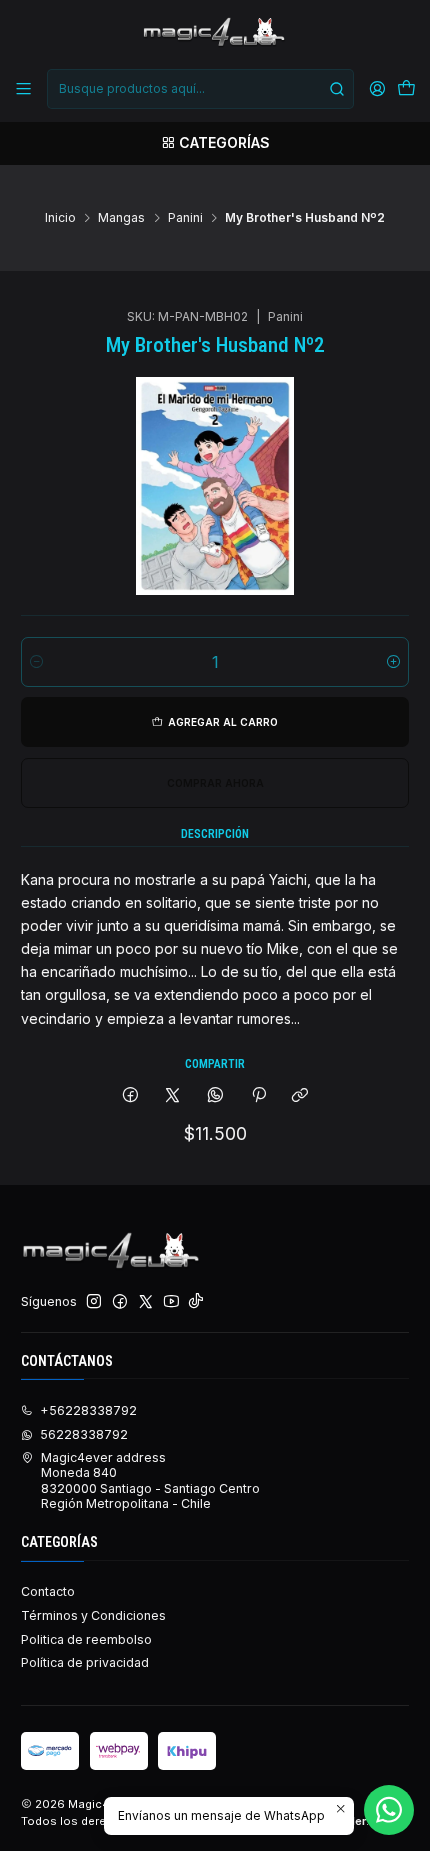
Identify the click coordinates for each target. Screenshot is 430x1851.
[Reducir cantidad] (36, 662)
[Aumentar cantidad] (393, 662)
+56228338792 (88, 1410)
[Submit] (337, 89)
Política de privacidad (85, 1662)
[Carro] (406, 89)
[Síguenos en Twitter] (146, 1302)
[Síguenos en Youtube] (171, 1302)
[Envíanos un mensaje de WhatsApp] (389, 1810)
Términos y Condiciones (93, 1615)
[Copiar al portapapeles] (300, 1096)
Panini (185, 218)
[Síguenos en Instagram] (94, 1302)
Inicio (60, 218)
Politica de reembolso (86, 1639)
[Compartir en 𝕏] (173, 1096)
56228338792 (84, 1434)
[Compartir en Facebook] (131, 1096)
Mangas (121, 218)
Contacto (48, 1591)
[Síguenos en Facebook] (120, 1302)
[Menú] (24, 89)
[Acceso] (377, 89)
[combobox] (200, 89)
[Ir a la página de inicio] (214, 33)
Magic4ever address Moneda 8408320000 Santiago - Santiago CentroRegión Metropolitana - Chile (150, 1480)
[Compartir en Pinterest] (258, 1096)
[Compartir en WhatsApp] (216, 1096)
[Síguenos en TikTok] (196, 1302)
